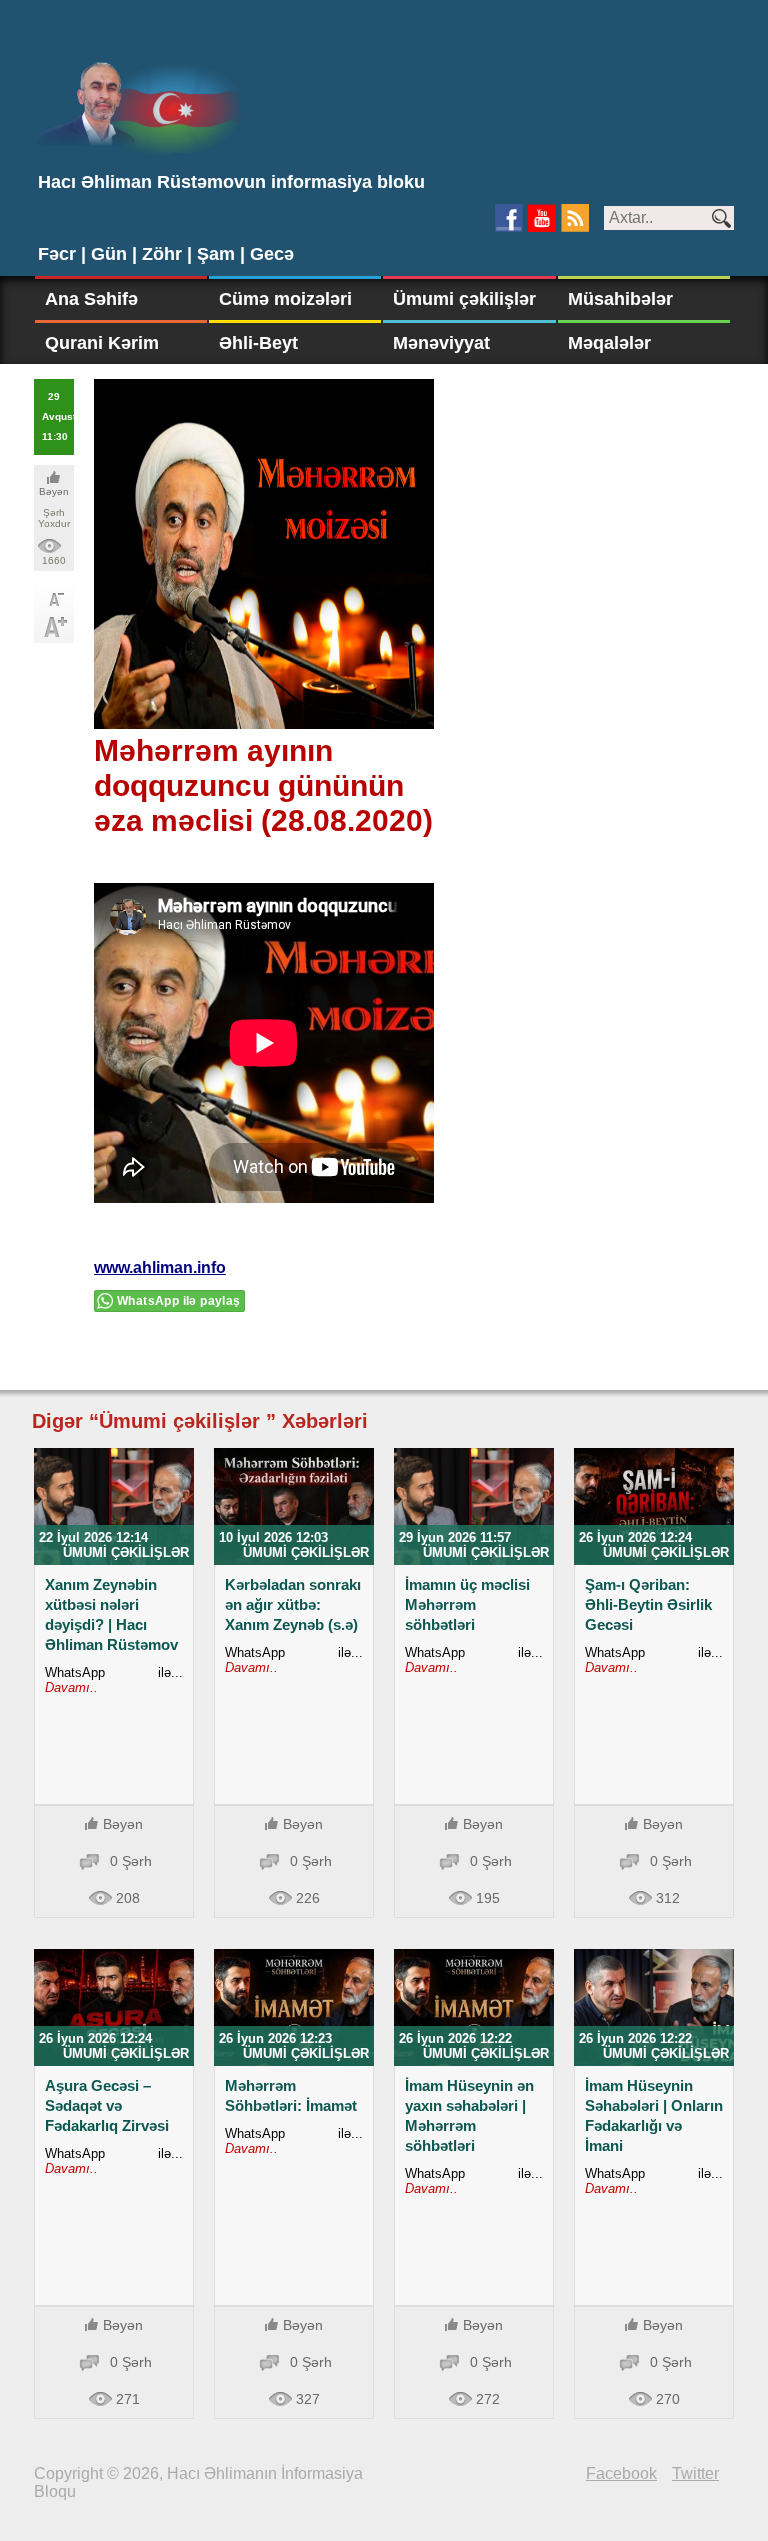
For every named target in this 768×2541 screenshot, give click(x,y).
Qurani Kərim (102, 343)
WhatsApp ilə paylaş (179, 1301)
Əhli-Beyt (258, 343)
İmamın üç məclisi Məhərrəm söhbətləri (467, 1604)
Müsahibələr (620, 299)
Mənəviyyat (441, 343)
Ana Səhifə (91, 299)
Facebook (621, 2473)
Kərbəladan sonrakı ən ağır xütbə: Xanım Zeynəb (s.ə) (293, 1604)
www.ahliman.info (160, 1267)
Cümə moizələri (285, 299)
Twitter (695, 2473)
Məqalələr (609, 343)
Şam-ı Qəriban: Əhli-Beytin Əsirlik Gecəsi (648, 1604)
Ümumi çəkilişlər (464, 299)
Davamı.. (71, 1687)
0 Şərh (131, 1861)
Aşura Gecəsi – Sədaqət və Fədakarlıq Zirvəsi (107, 2105)
